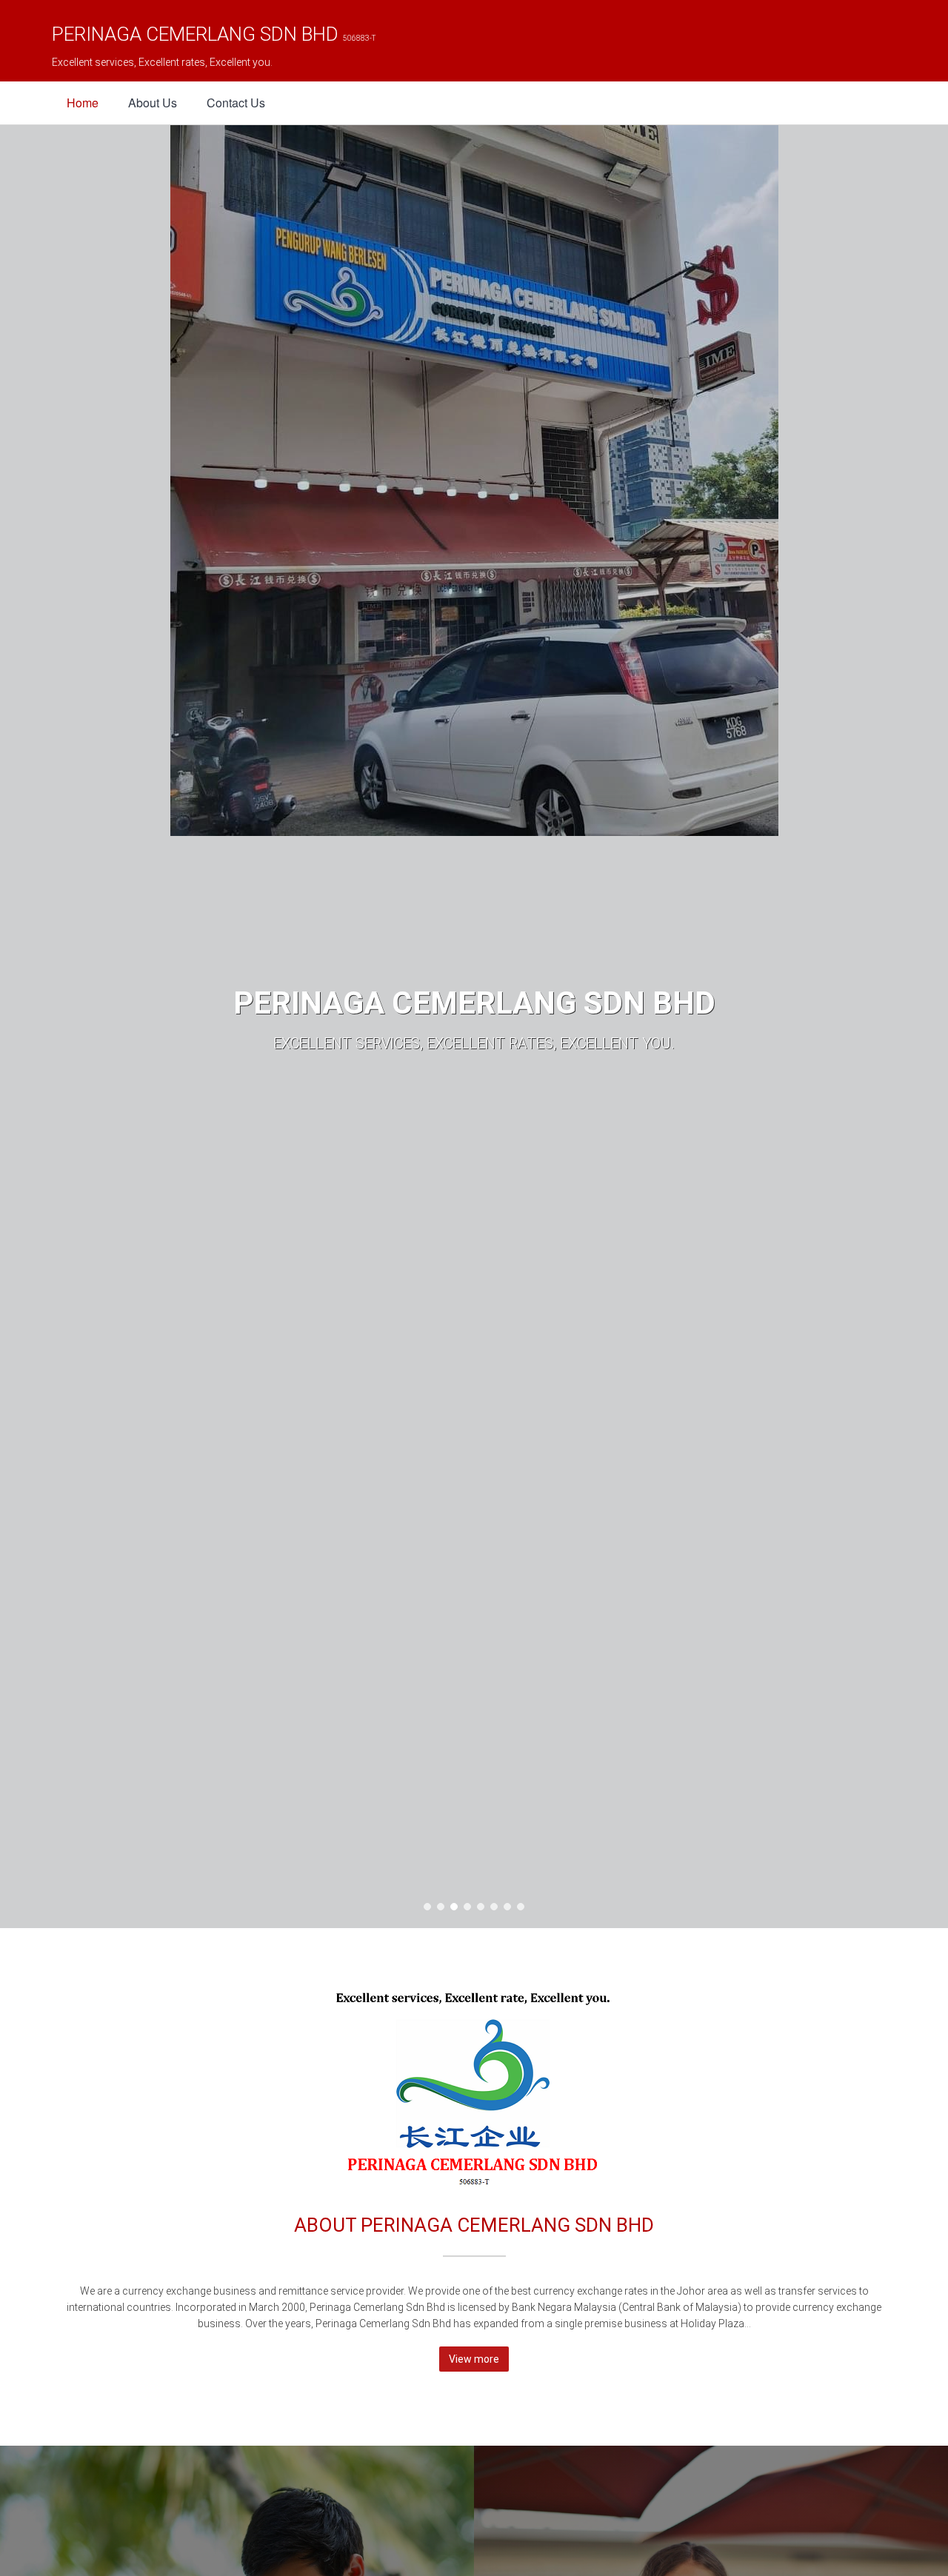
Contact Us (236, 103)
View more (474, 2359)
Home (83, 103)
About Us (153, 103)
